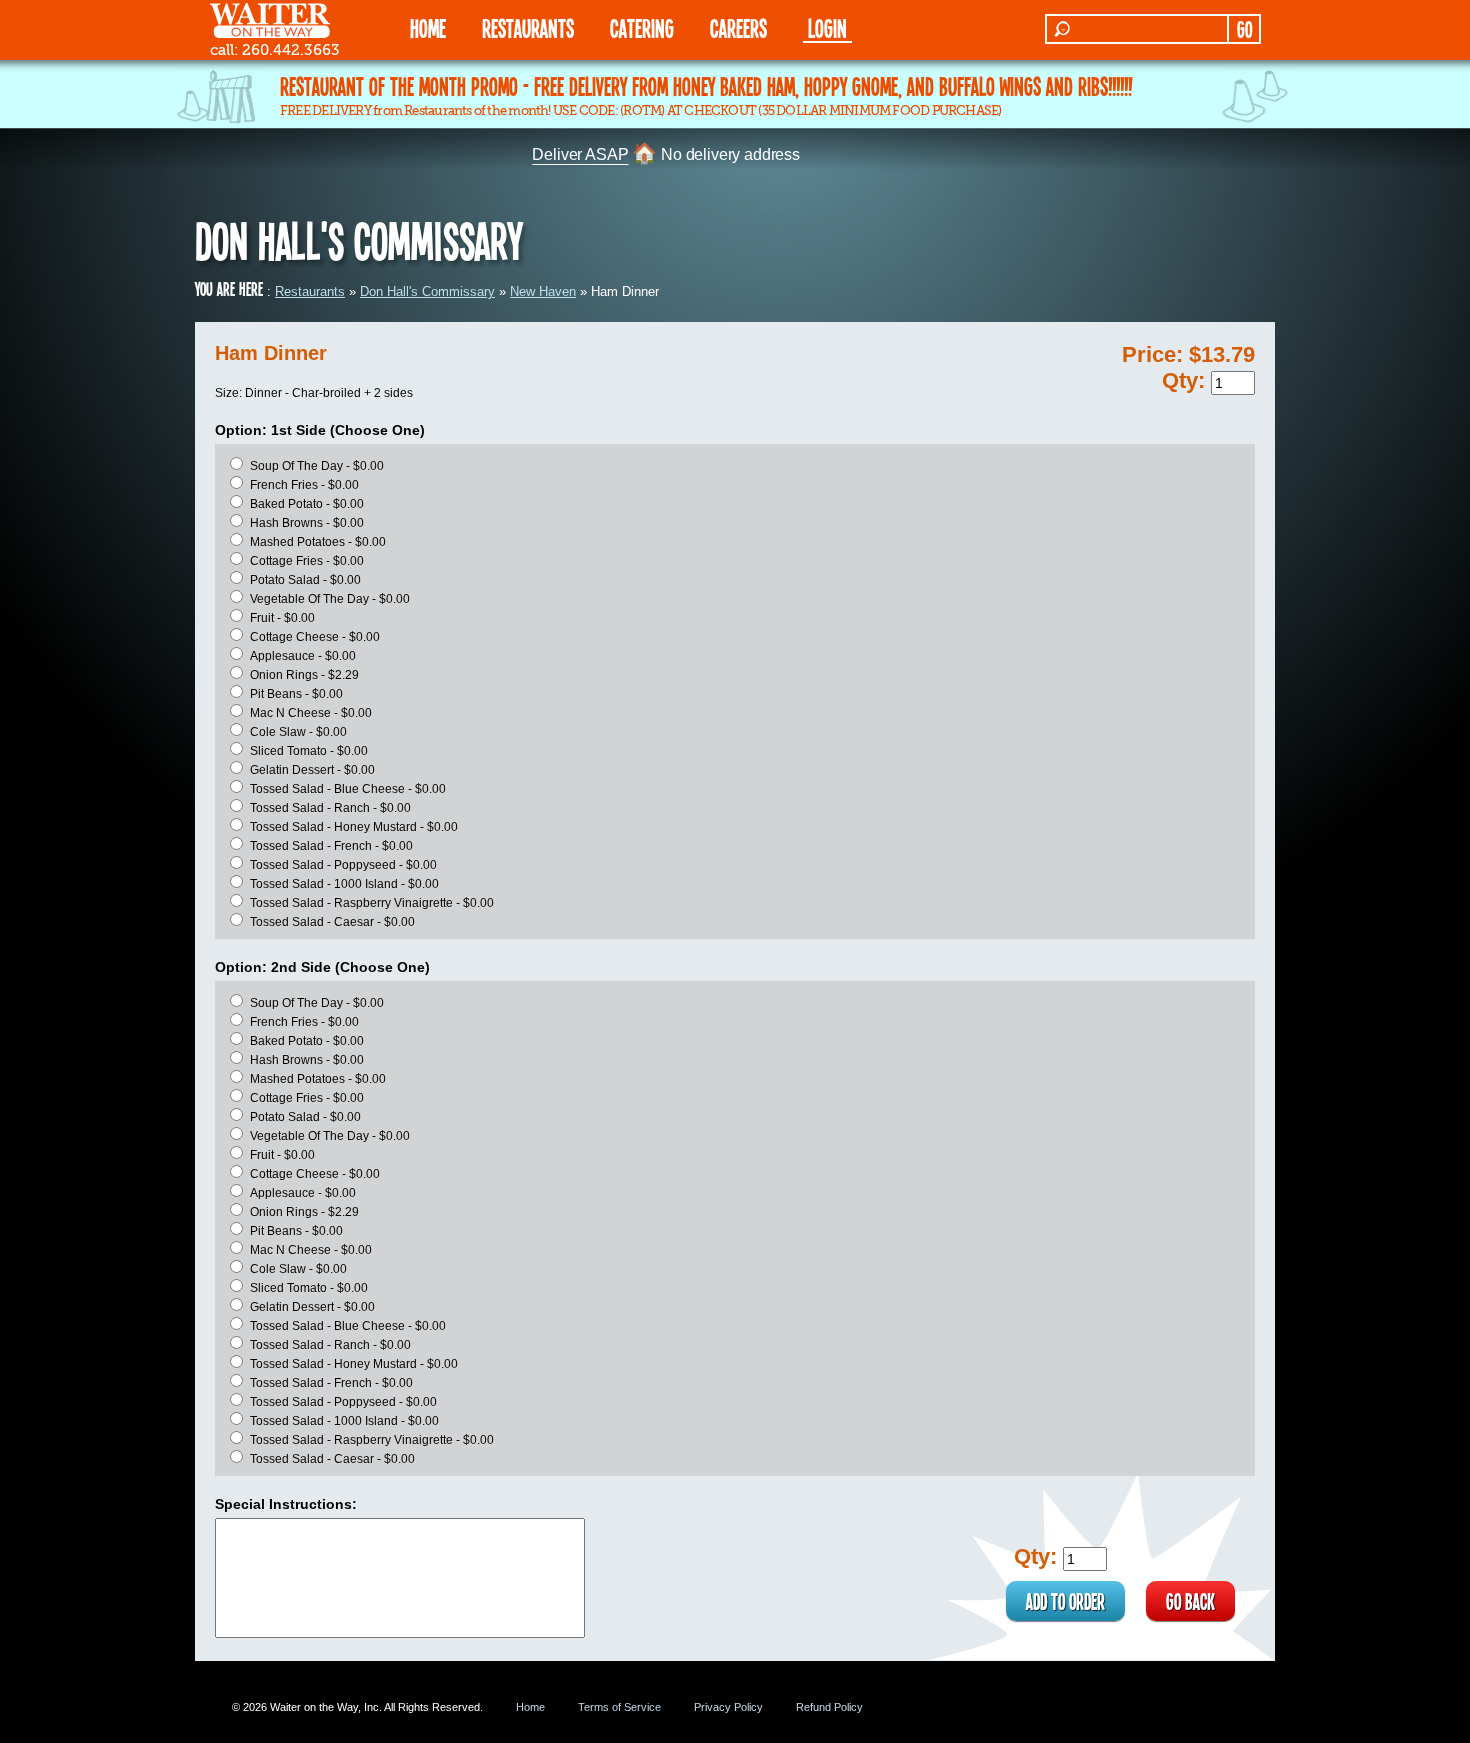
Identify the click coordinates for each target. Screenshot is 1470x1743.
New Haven (543, 291)
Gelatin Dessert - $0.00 (312, 770)
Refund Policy (829, 1707)
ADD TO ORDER (1065, 1601)
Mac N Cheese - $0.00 (311, 713)
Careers (738, 27)
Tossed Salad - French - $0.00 (331, 846)
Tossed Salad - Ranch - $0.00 (330, 808)
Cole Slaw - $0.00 (298, 732)
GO (1244, 29)
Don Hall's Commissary (427, 291)
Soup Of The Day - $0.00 (317, 466)
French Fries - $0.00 (304, 485)
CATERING (642, 27)
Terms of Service (619, 1707)
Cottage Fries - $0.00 (307, 561)
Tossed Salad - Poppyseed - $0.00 (343, 865)
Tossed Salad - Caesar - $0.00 (332, 922)
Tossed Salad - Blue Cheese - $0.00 (348, 789)
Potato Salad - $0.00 (305, 580)
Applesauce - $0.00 (303, 656)
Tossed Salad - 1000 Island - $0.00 (344, 884)
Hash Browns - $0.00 (307, 523)
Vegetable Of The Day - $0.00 (330, 599)
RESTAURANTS (528, 27)
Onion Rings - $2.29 (304, 675)
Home (530, 1707)
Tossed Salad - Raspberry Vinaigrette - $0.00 (372, 903)
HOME (428, 27)
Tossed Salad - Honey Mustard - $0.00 (354, 827)
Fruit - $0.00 (282, 618)
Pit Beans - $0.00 (296, 694)
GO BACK (1190, 1601)
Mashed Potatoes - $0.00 (318, 542)
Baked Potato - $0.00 (307, 504)
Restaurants (310, 291)
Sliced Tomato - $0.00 (309, 751)
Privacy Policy (728, 1707)
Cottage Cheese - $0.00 (315, 637)
